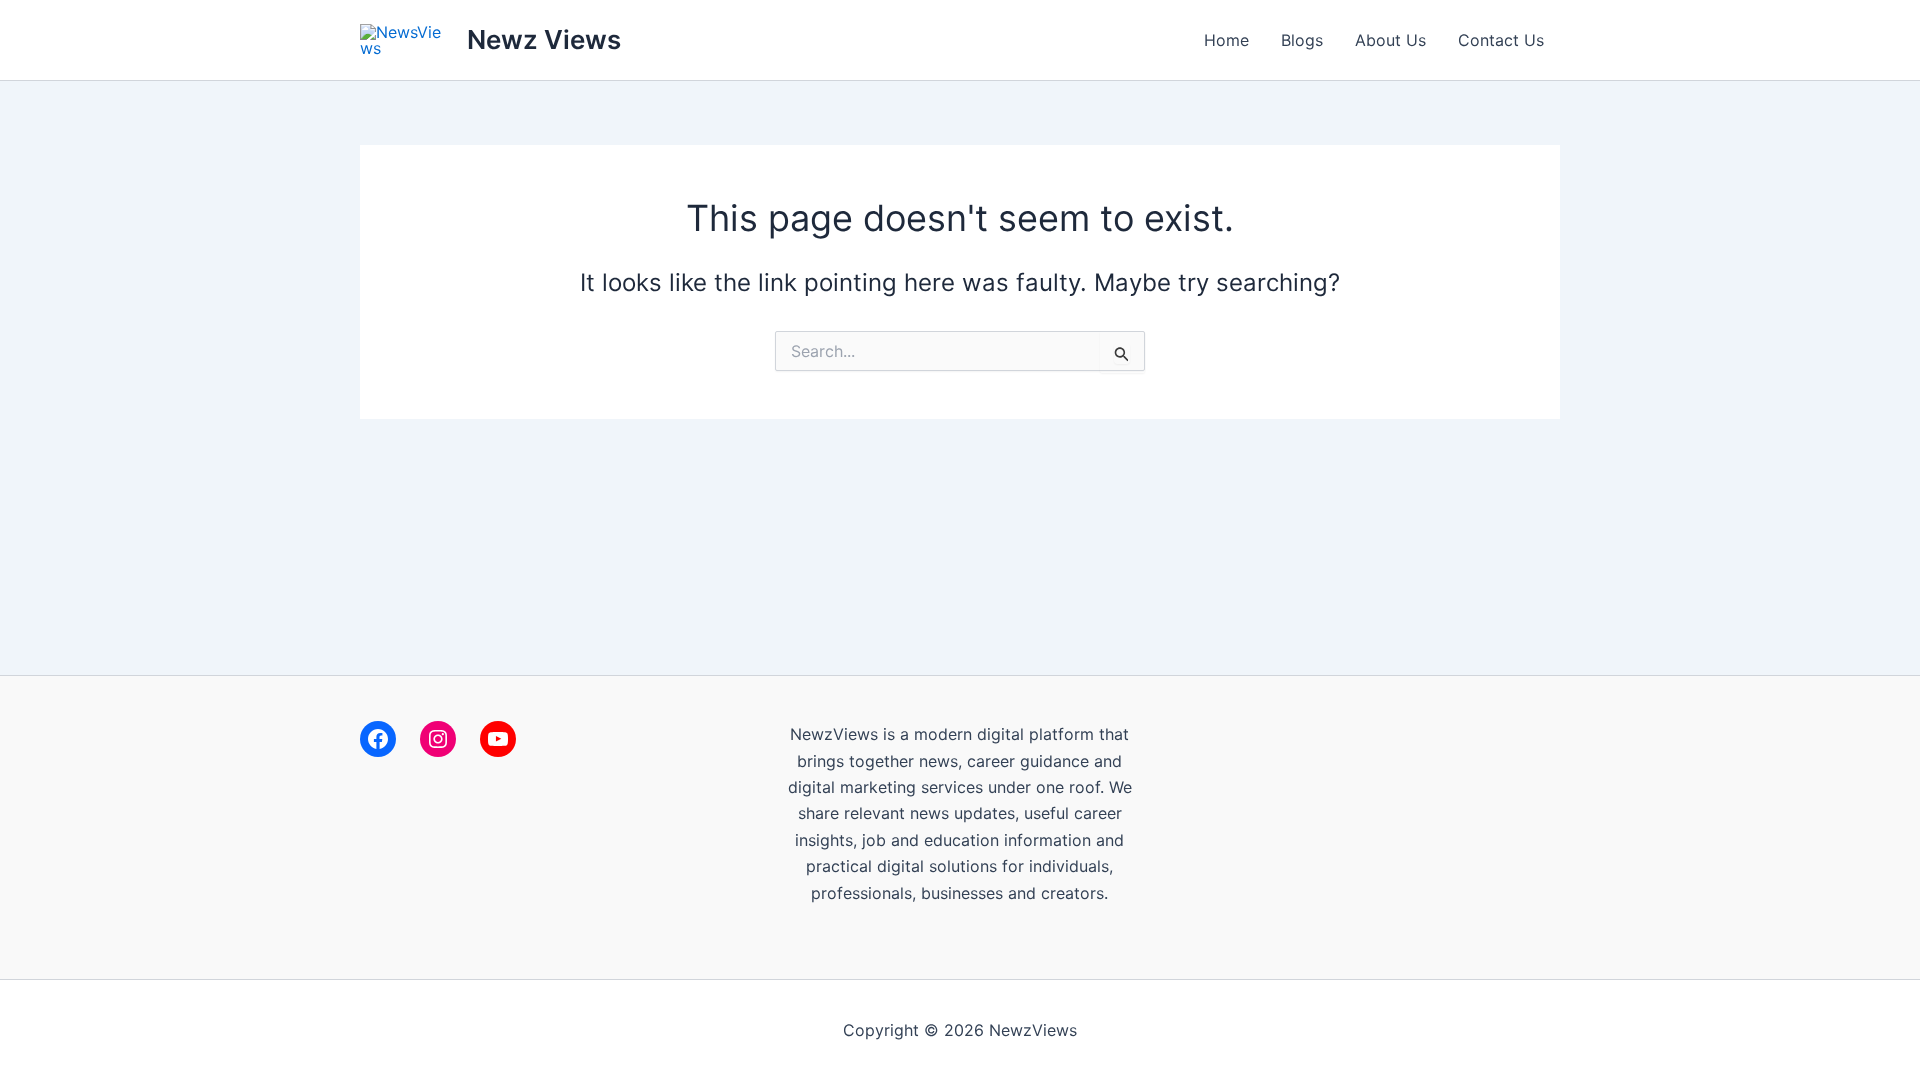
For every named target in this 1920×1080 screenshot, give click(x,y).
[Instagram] (438, 739)
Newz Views (544, 39)
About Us (1390, 40)
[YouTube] (498, 739)
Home (1226, 40)
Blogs (1302, 40)
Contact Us (1501, 40)
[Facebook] (378, 739)
